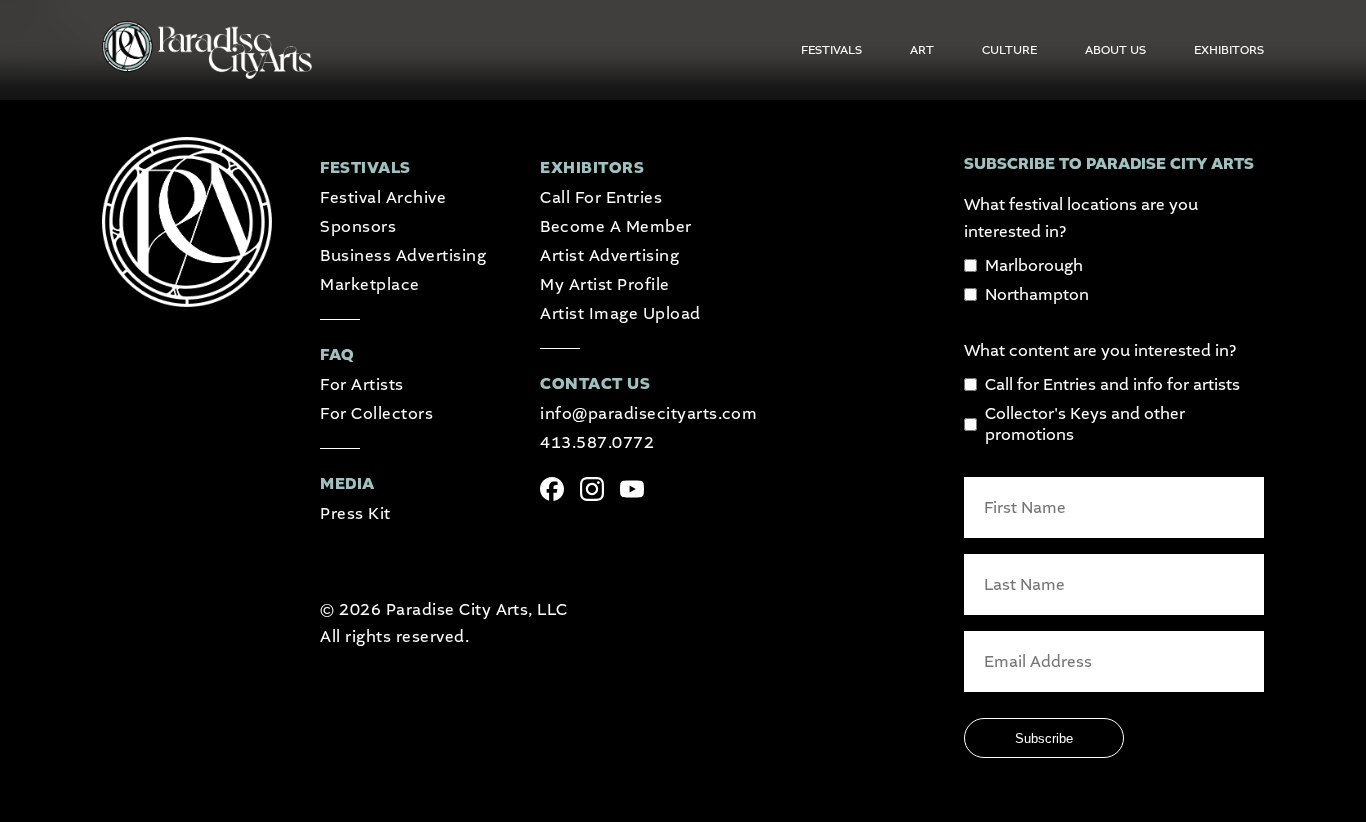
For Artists (361, 384)
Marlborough (1034, 265)
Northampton (1037, 294)
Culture (1009, 50)
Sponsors (358, 226)
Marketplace (369, 284)
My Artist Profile (604, 284)
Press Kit (355, 513)
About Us (1115, 50)
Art (922, 50)
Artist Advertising (609, 255)
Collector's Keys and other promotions (1085, 424)
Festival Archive (383, 197)
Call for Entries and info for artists (1112, 384)
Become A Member (615, 226)
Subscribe (1044, 738)
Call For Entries (601, 197)
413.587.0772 (597, 442)
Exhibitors (1229, 50)
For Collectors (376, 413)
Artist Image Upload (620, 313)
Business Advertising (403, 255)
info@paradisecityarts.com (648, 413)
